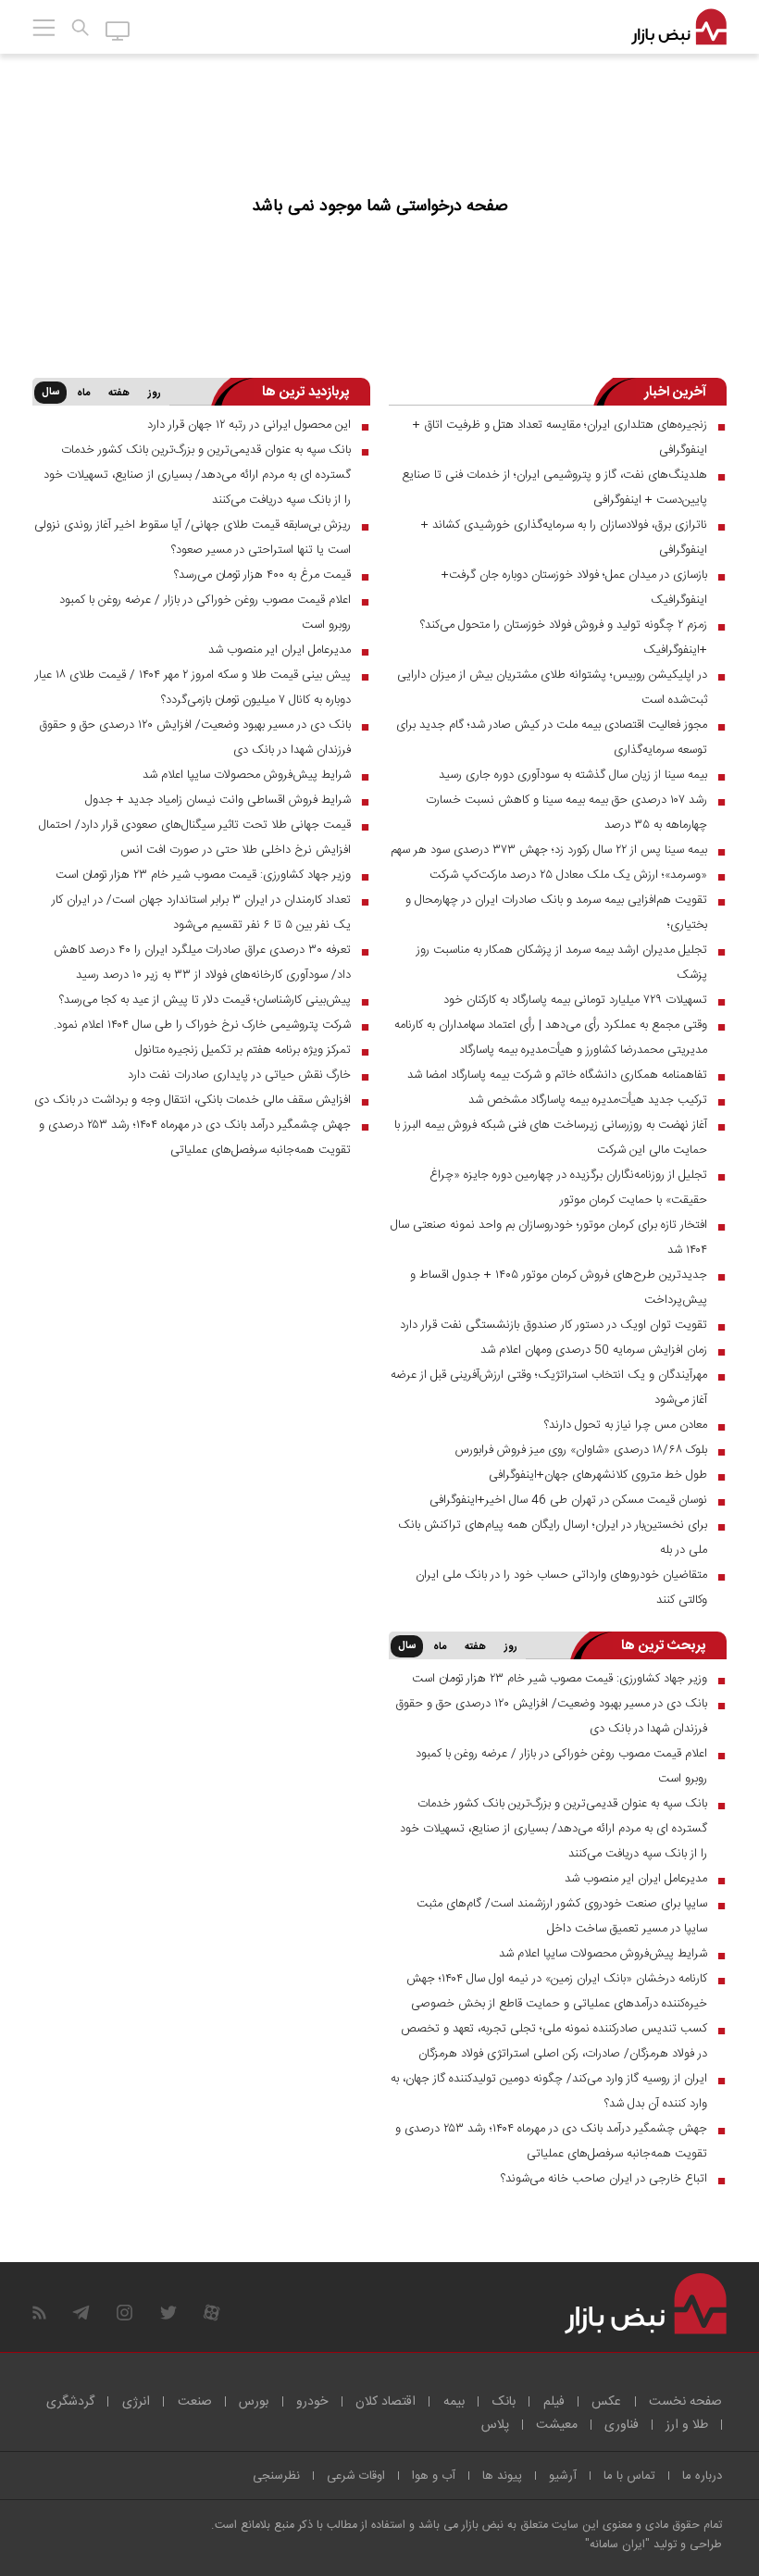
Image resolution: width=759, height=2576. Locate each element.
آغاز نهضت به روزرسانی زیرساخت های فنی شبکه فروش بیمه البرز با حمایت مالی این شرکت (551, 1138)
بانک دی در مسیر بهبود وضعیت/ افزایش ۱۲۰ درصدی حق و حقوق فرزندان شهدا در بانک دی (195, 738)
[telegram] (81, 2313)
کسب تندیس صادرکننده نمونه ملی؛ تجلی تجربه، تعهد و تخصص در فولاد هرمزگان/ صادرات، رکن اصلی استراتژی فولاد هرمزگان (554, 2041)
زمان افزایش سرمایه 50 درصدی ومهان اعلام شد (594, 1350)
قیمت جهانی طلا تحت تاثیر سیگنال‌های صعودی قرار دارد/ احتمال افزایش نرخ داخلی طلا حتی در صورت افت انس (195, 838)
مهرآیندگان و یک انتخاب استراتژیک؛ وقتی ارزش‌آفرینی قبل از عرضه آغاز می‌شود (549, 1388)
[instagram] (124, 2313)
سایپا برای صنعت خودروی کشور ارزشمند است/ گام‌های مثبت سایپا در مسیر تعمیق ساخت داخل (562, 1916)
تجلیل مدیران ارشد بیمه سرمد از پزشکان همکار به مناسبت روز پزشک (562, 963)
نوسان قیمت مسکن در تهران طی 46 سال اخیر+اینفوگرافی (568, 1500)
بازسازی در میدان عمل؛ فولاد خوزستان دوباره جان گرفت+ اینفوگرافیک (574, 588)
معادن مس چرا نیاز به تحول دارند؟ (626, 1425)
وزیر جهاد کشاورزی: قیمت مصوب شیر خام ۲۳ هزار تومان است (203, 875)
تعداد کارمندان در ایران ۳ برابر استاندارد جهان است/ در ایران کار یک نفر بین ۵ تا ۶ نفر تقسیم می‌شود (201, 913)
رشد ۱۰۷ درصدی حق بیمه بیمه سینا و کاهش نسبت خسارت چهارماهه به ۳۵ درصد (566, 813)
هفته (119, 394)
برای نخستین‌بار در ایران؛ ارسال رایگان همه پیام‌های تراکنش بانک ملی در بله (553, 1538)
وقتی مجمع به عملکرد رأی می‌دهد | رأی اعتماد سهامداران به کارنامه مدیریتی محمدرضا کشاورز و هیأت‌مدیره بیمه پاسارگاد (551, 1038)
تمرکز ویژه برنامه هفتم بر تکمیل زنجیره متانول (243, 1050)
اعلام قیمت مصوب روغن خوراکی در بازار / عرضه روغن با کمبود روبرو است (205, 613)
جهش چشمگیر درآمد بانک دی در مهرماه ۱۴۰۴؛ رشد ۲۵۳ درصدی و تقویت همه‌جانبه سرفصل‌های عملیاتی (195, 1138)
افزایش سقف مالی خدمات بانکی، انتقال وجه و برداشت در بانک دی (193, 1100)
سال (50, 393)
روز (155, 394)
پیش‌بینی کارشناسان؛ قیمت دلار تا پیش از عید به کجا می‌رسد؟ (205, 1000)
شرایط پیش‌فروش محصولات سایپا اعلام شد (247, 775)
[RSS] (39, 2313)
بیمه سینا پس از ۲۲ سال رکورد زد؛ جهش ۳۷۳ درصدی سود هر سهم (549, 850)
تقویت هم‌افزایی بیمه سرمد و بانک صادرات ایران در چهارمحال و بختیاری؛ (556, 913)
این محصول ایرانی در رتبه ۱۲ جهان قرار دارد (249, 425)
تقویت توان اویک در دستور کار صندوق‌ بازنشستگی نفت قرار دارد (554, 1325)
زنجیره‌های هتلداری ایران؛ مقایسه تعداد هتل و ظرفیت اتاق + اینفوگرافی (560, 438)
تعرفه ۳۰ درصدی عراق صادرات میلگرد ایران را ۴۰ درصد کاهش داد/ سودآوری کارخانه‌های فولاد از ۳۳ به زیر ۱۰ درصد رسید (202, 963)
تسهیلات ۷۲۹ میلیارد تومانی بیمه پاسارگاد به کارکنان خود (575, 1000)
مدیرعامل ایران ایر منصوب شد (280, 650)
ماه (83, 394)
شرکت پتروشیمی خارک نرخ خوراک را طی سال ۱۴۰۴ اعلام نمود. (202, 1025)
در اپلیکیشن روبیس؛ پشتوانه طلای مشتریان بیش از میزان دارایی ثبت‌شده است (552, 688)
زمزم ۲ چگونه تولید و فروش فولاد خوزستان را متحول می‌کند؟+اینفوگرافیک (564, 638)
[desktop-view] (118, 30)
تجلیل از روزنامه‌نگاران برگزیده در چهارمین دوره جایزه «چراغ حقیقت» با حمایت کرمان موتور (568, 1188)
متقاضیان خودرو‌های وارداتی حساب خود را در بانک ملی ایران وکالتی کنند (561, 1588)
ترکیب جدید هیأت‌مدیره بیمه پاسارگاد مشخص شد (588, 1100)
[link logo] (679, 28)
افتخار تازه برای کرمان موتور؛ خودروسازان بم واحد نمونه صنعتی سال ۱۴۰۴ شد (549, 1238)
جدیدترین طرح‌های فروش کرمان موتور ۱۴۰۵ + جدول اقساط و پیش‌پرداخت (559, 1288)
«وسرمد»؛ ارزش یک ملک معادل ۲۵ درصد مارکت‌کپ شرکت (568, 875)
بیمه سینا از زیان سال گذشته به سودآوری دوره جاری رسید (573, 775)
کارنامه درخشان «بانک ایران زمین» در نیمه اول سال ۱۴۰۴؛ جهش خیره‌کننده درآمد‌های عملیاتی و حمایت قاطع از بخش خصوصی (557, 1991)
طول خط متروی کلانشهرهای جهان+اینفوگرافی (598, 1475)
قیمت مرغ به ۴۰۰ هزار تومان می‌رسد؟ (262, 575)
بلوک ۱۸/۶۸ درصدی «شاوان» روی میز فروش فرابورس (581, 1450)
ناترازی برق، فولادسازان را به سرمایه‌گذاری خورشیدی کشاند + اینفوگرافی (564, 538)
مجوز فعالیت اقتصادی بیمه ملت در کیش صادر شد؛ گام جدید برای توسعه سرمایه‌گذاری (552, 738)
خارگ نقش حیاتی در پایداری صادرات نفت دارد (239, 1075)
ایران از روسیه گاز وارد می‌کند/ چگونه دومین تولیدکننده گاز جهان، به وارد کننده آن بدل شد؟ (549, 2091)
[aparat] (212, 2313)
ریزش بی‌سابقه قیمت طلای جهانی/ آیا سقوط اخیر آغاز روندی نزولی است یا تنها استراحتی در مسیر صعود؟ (193, 538)
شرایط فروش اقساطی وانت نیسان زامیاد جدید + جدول (218, 800)
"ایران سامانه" (617, 2545)
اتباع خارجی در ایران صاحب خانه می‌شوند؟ (604, 2179)
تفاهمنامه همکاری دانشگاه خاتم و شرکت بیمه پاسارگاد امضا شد (557, 1075)
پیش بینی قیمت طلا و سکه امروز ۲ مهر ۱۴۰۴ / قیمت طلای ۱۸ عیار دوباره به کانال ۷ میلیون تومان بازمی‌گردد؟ (193, 688)
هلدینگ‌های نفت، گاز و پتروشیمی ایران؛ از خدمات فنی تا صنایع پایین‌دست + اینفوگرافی (554, 488)
